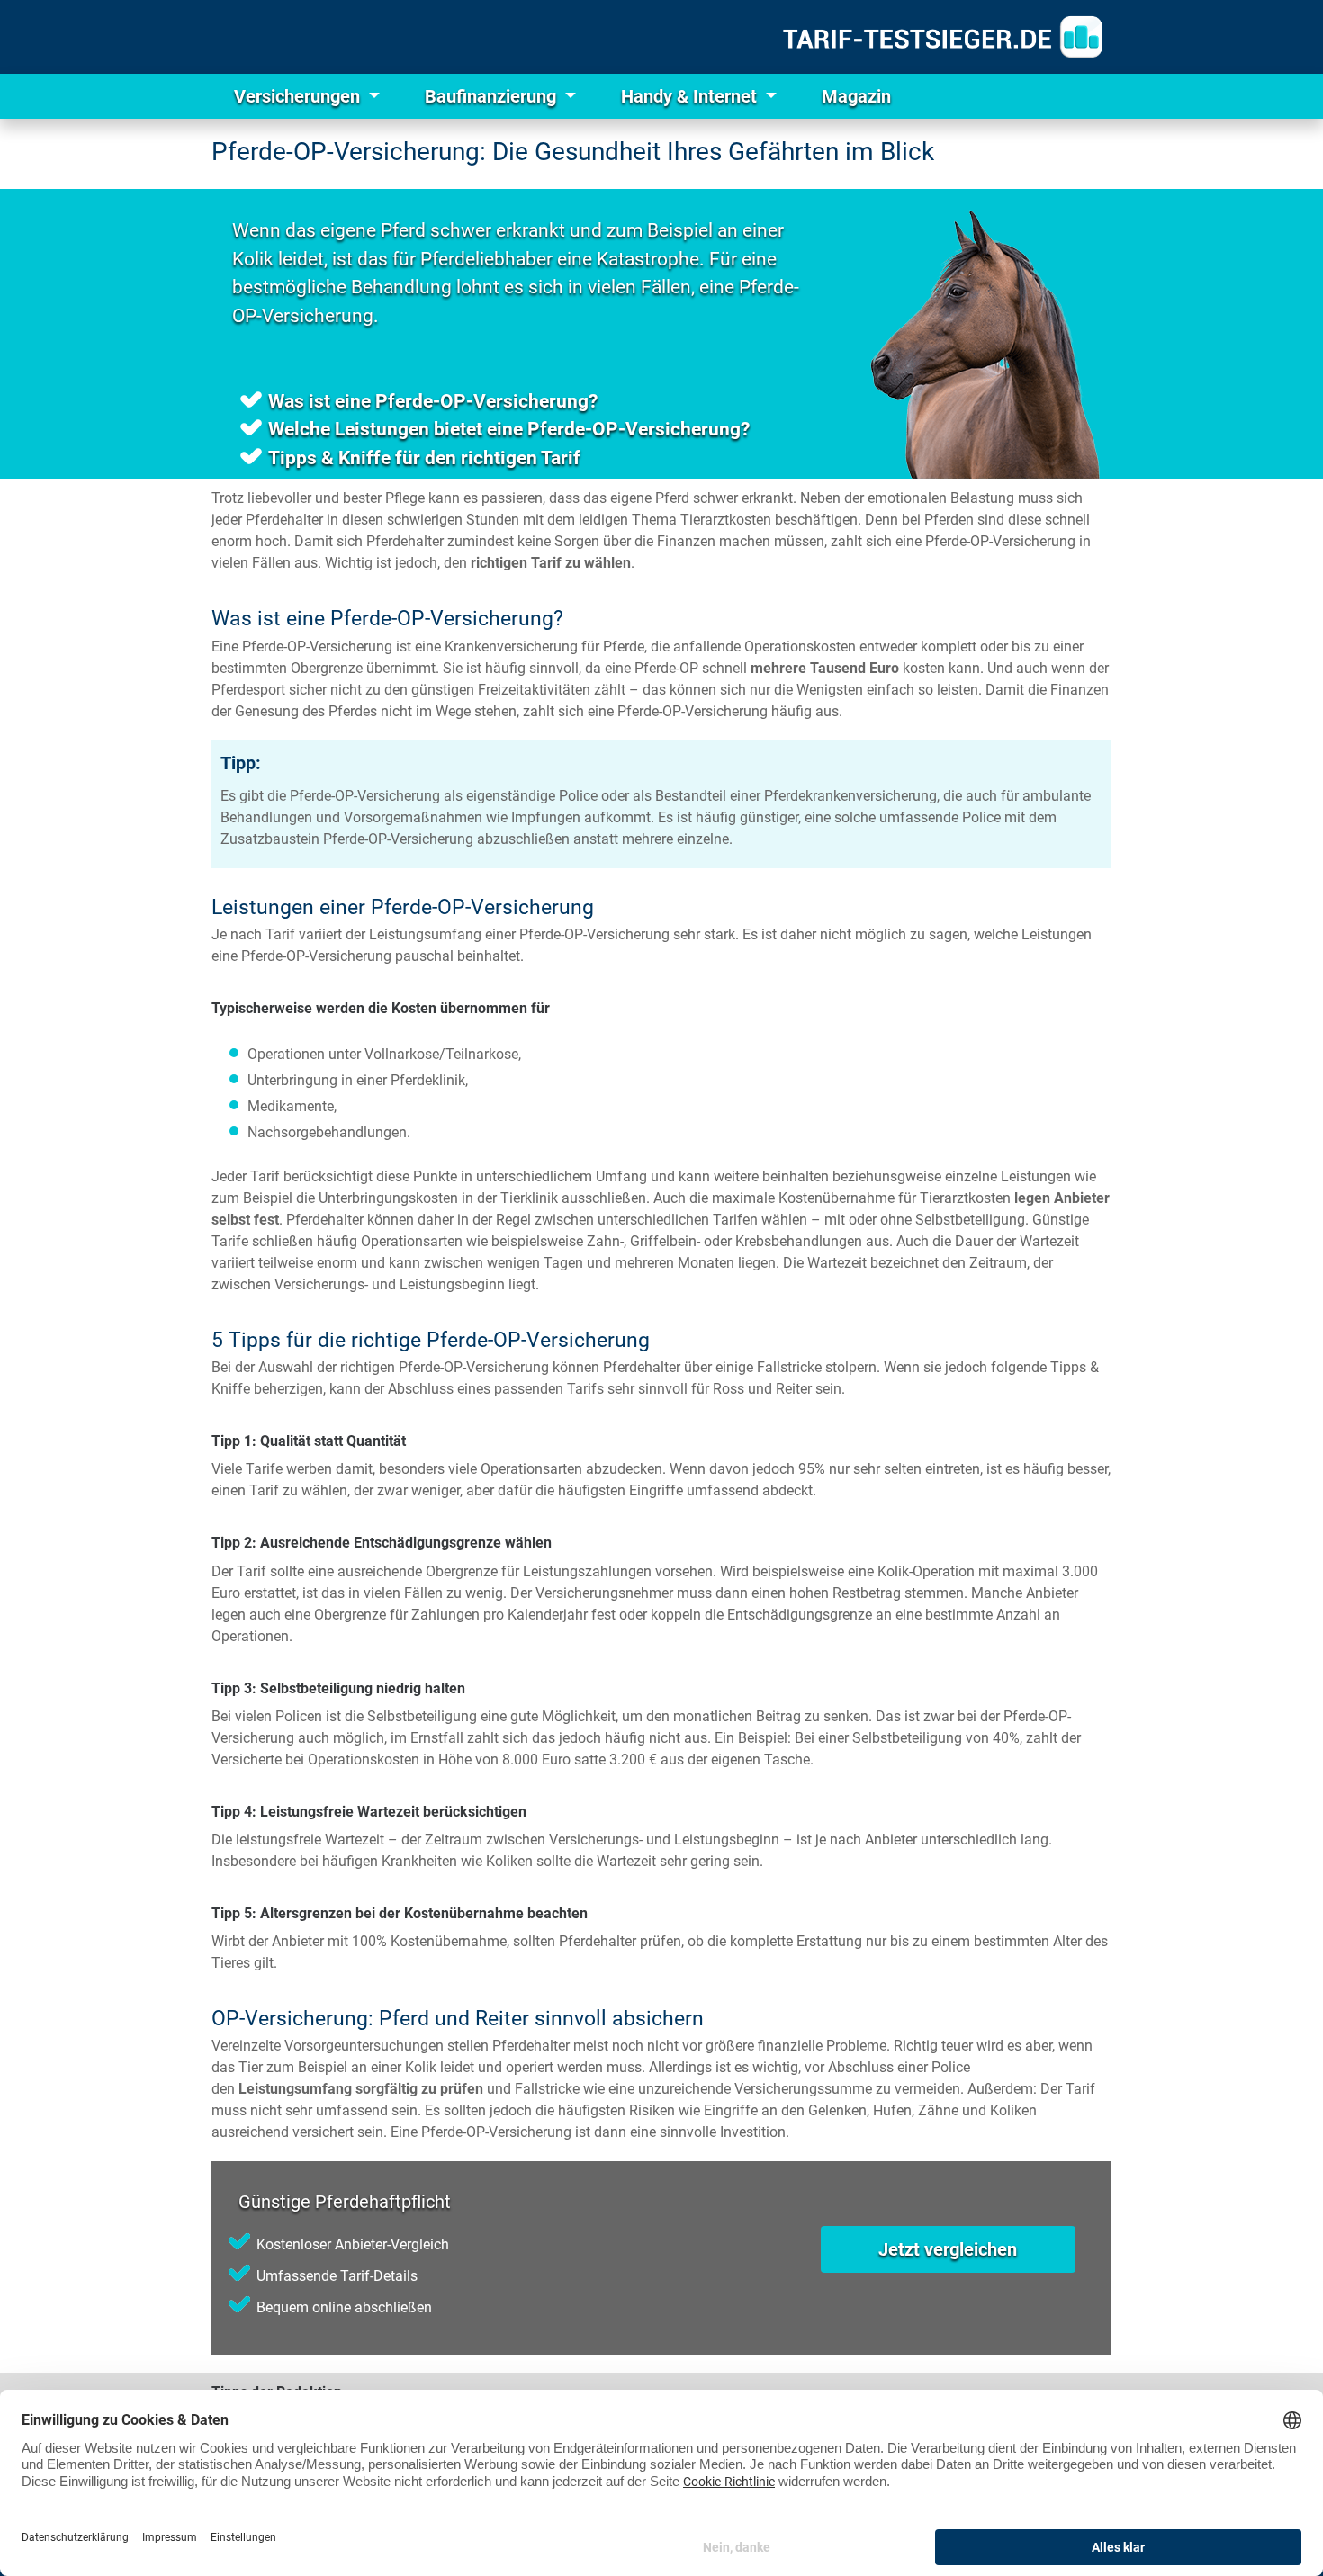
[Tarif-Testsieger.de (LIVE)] (943, 37)
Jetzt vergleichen (948, 2249)
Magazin (856, 96)
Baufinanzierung (493, 96)
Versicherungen (299, 96)
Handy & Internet (691, 96)
